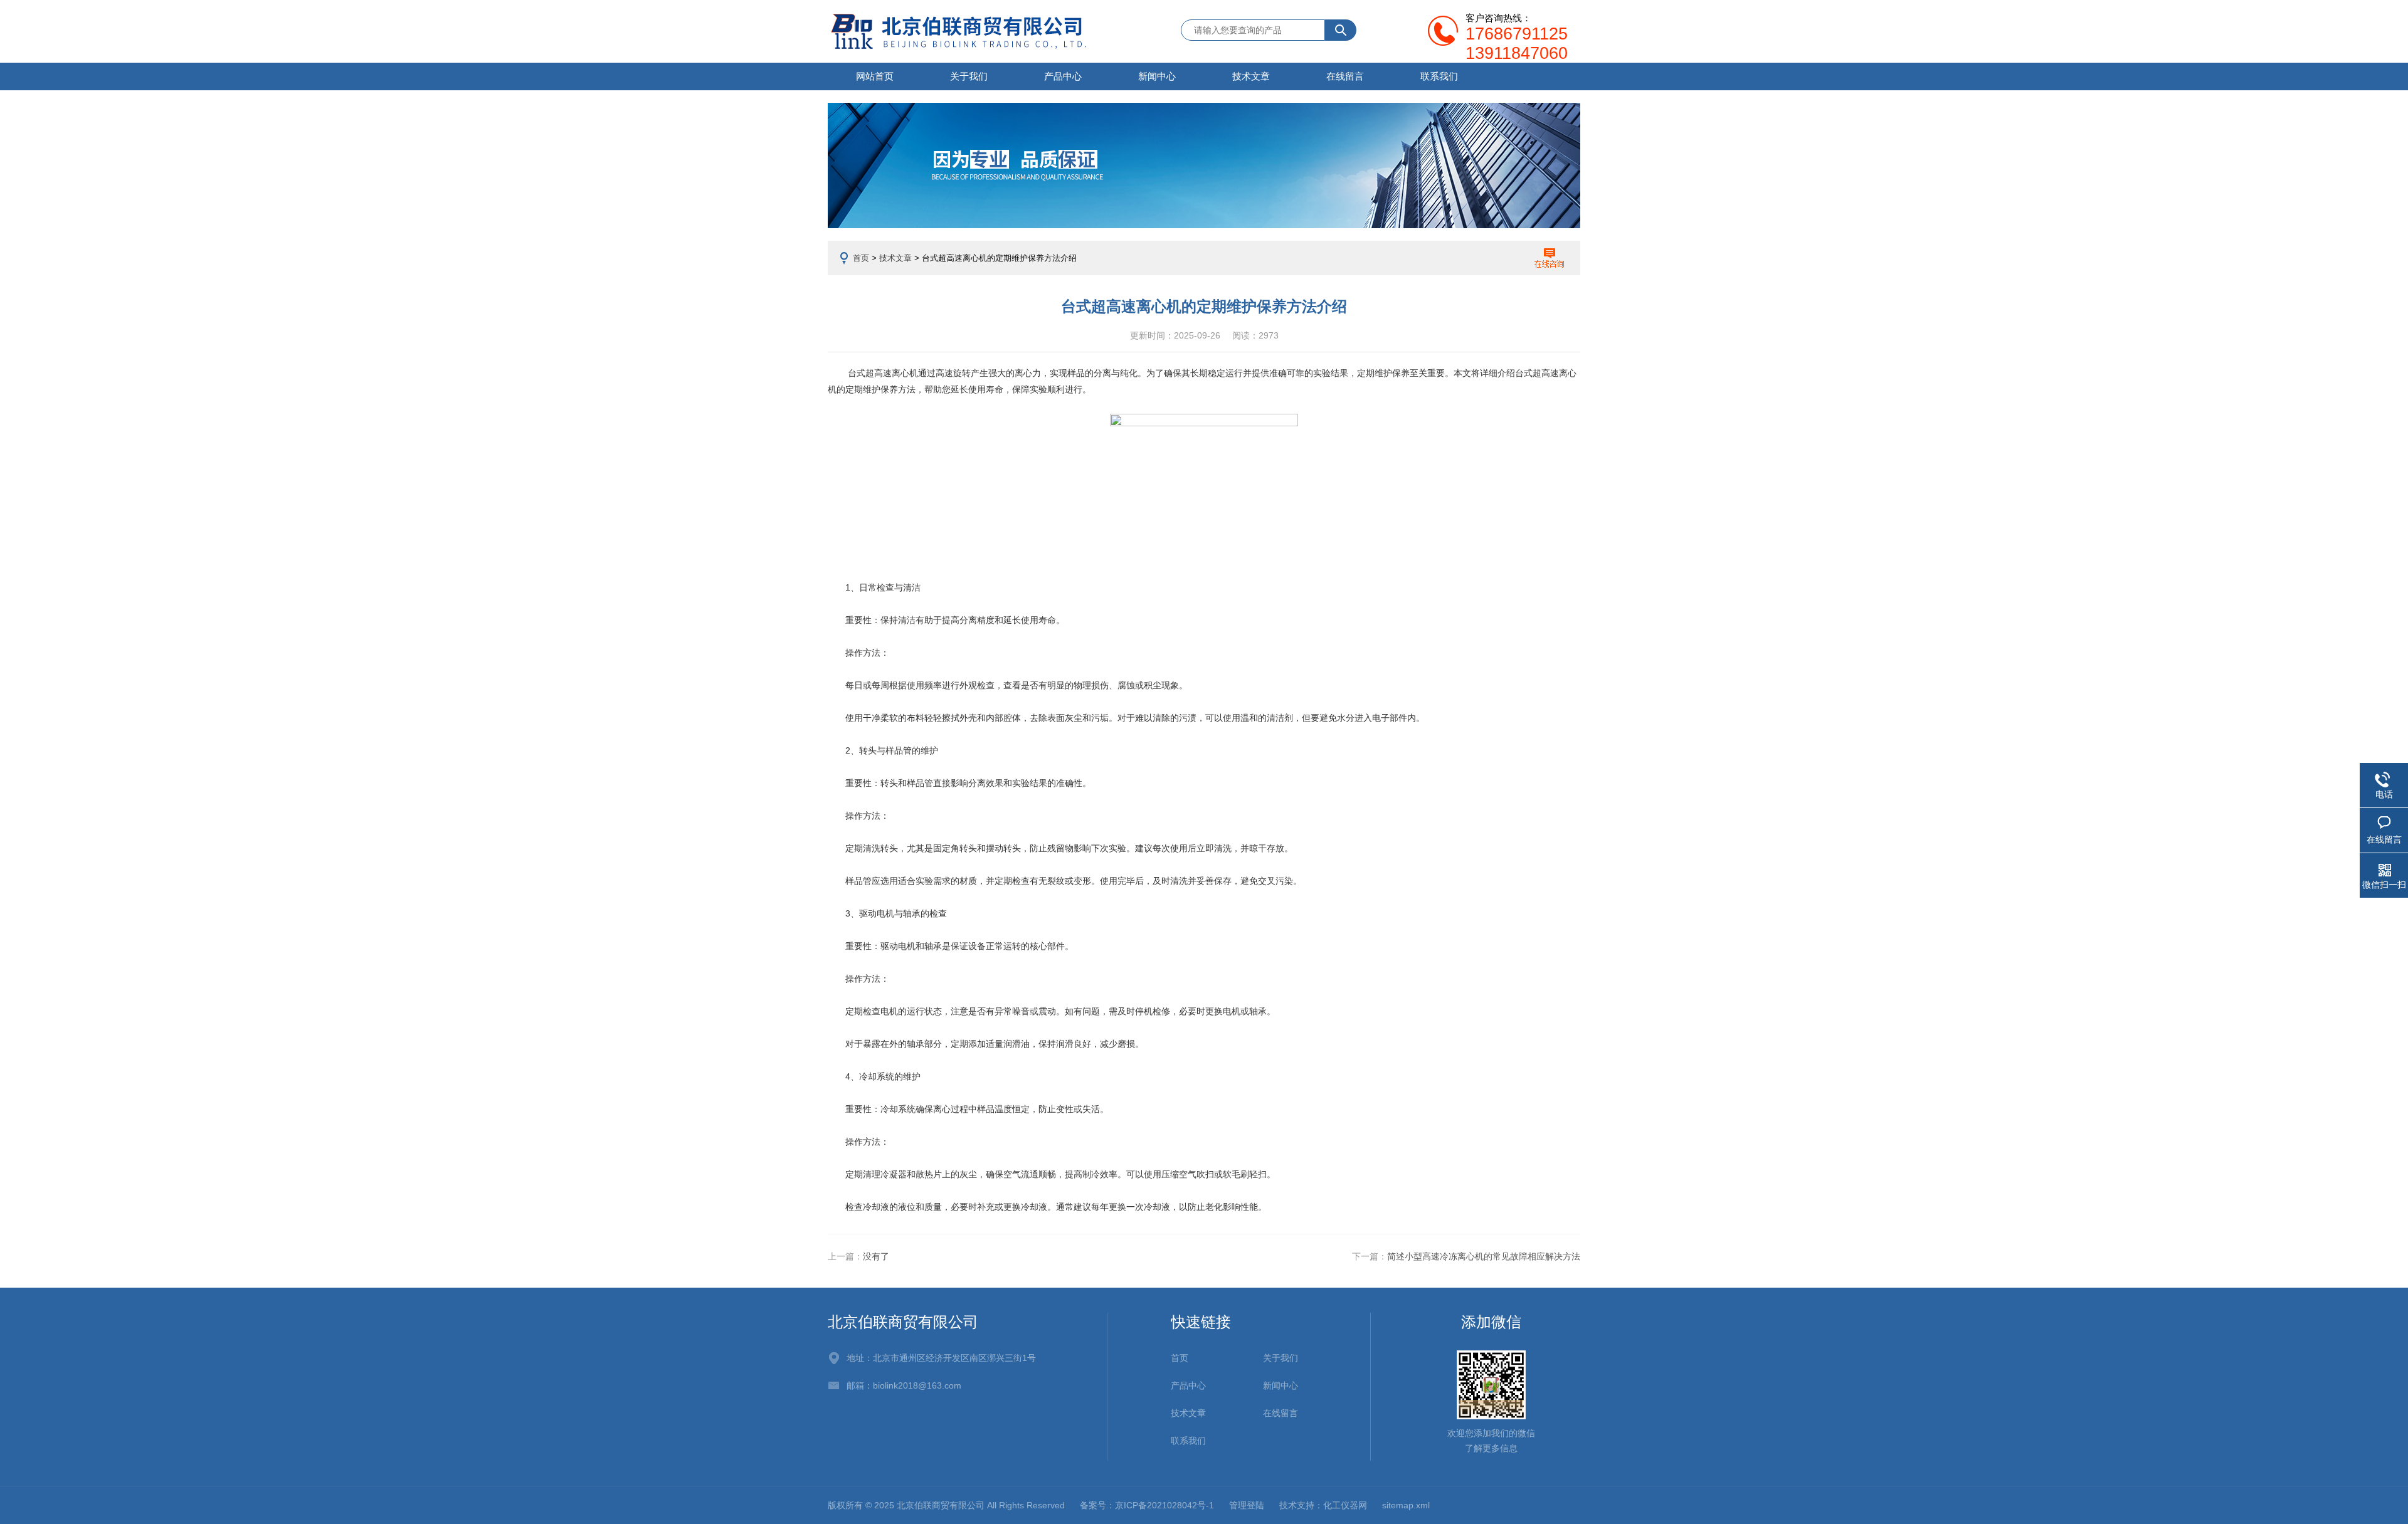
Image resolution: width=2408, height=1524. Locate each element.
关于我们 (969, 76)
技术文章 (1251, 76)
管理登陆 (1247, 1505)
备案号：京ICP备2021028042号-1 (1147, 1505)
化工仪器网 (1345, 1505)
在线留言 (1345, 76)
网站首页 (875, 76)
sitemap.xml (1406, 1505)
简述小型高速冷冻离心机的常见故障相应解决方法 (1484, 1256)
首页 (861, 258)
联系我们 (1439, 76)
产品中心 (1063, 76)
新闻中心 (1157, 76)
